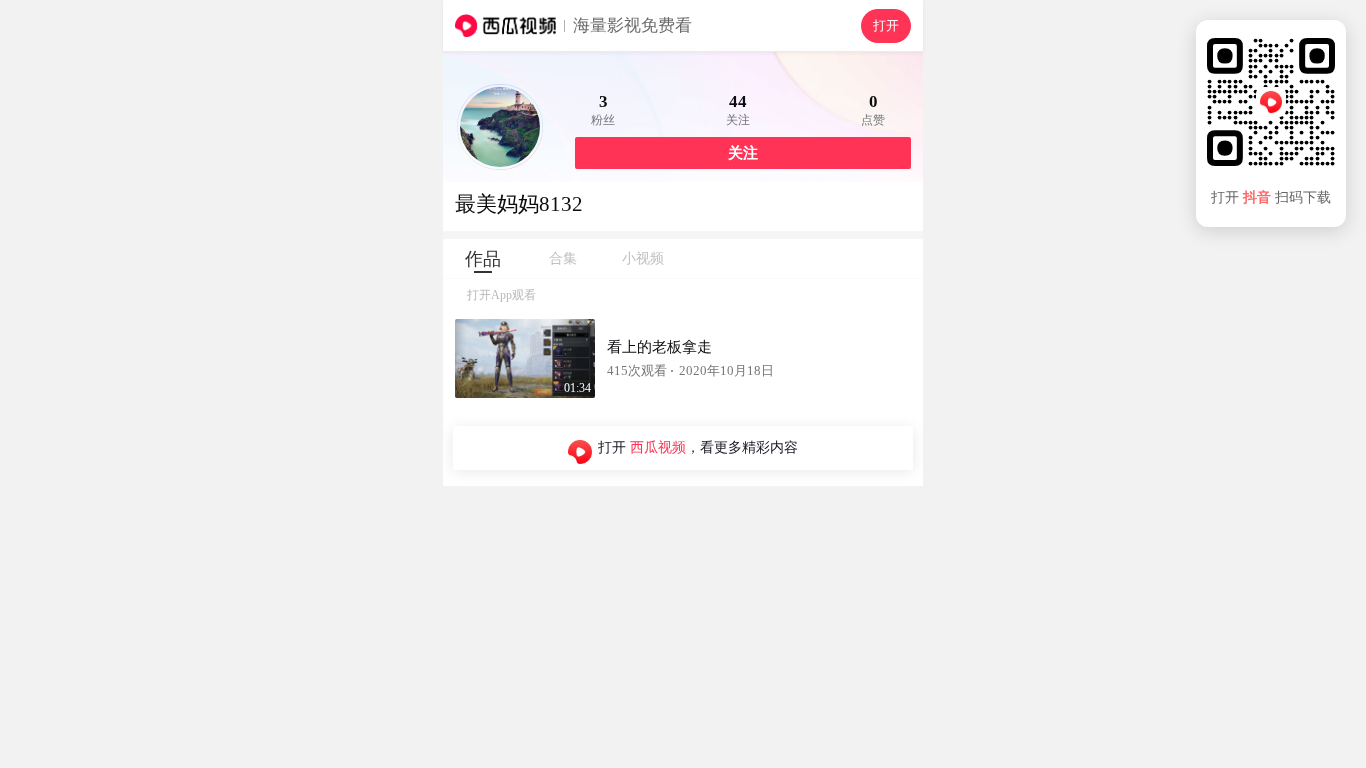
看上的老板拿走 (659, 347)
